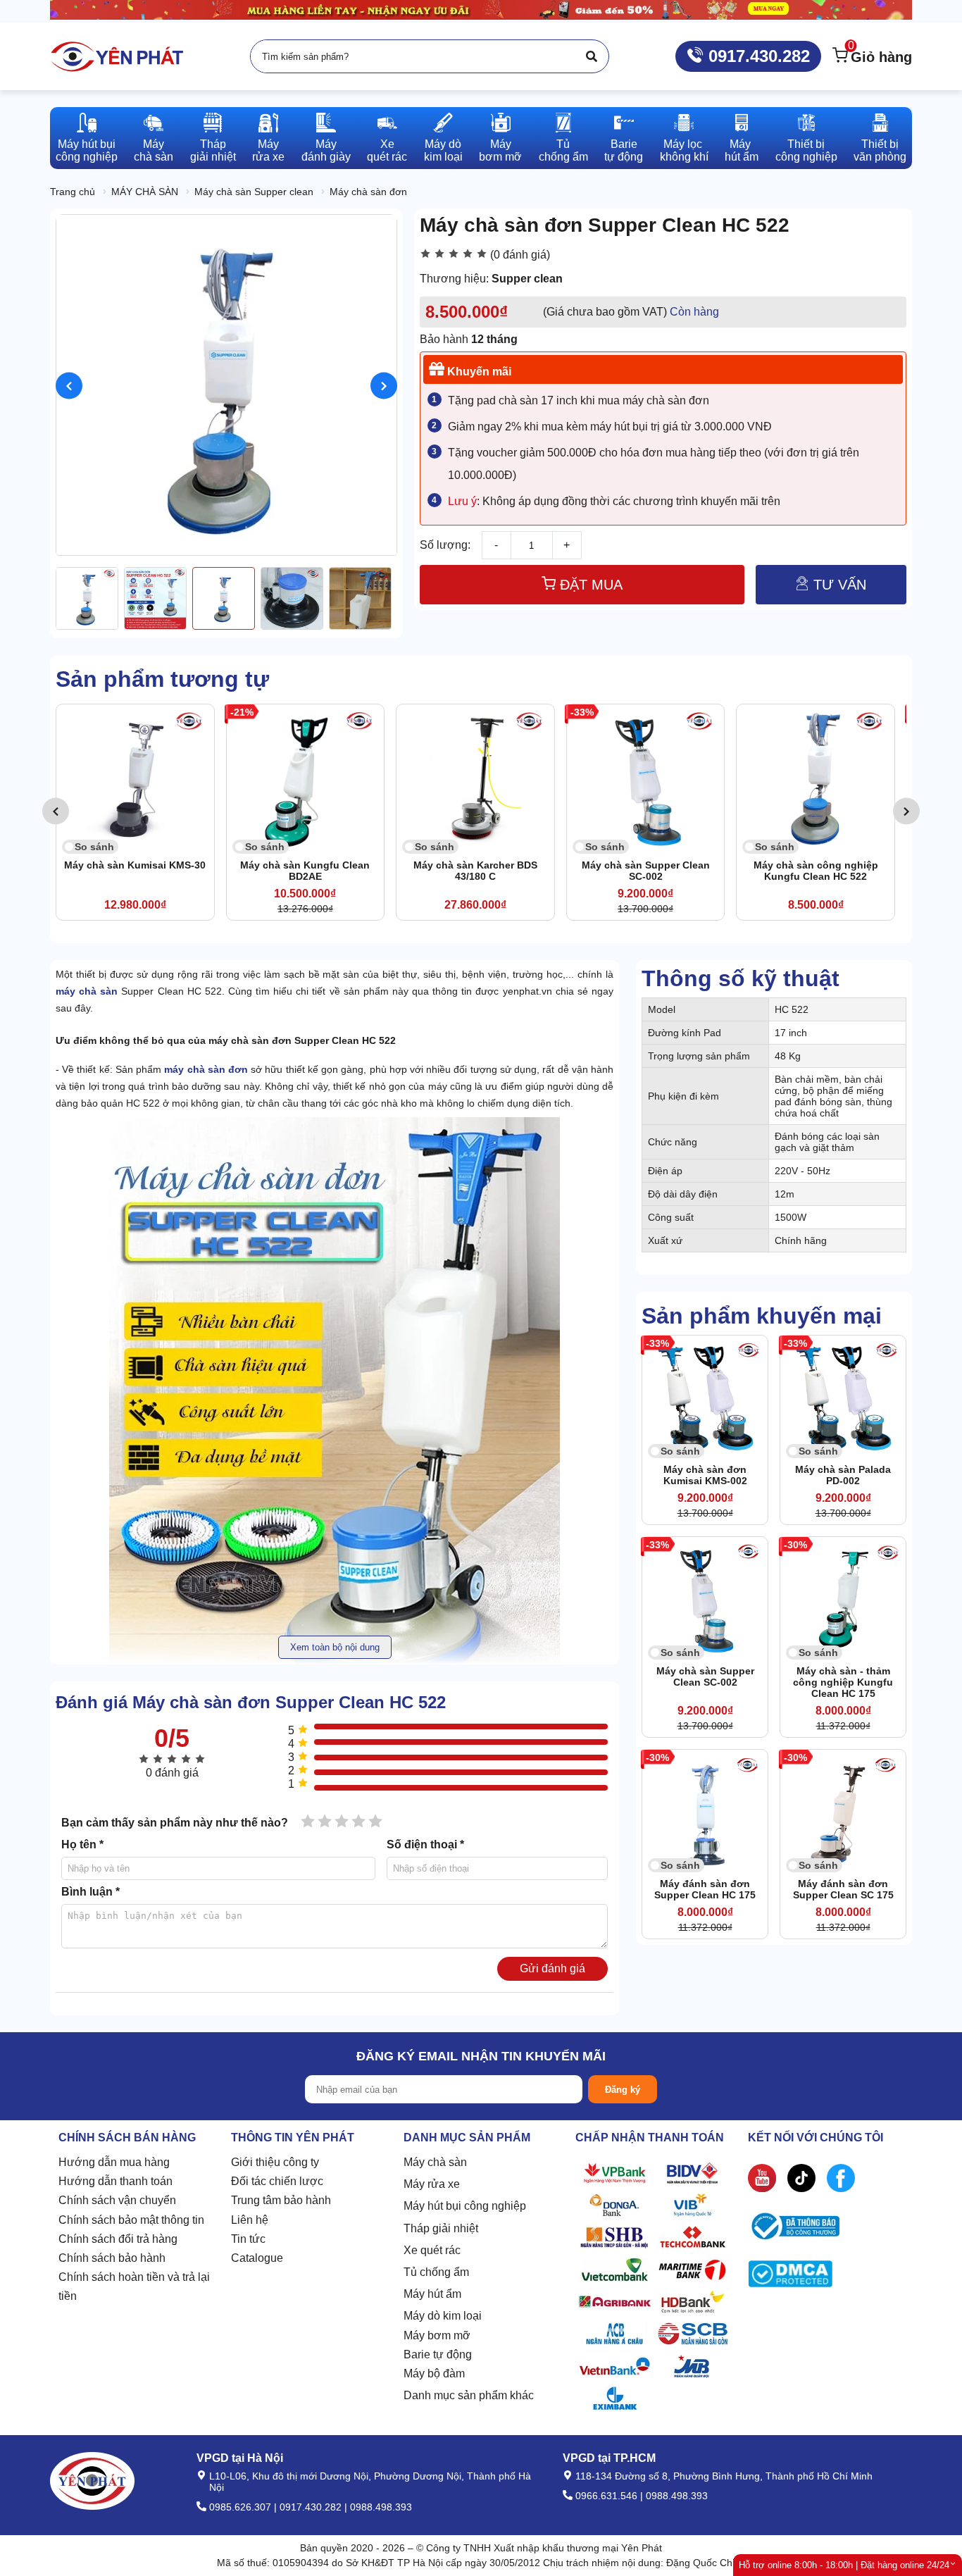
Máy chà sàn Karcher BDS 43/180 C (309, 871)
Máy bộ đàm (434, 2373)
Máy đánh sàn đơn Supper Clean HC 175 (705, 1889)
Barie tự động (438, 2354)
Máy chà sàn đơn (368, 192)
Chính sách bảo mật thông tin (131, 2220)
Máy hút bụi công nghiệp (465, 2206)
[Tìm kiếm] (592, 56)
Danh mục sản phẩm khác (469, 2395)
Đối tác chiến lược (277, 2181)
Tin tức (248, 2239)
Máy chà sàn (435, 2162)
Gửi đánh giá (552, 1968)
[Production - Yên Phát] (117, 56)
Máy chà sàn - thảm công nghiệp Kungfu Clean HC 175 (843, 1682)
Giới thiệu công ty (275, 2162)
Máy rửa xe (432, 2184)
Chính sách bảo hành (112, 2258)
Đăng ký (623, 2090)
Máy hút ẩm (432, 2294)
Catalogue (257, 2258)
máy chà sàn (87, 991)
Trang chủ (73, 192)
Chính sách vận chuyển (117, 2200)
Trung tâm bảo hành (281, 2200)
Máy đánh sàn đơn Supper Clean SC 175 (843, 1889)
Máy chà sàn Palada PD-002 (843, 1475)
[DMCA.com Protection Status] (790, 2277)
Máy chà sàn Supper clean (254, 192)
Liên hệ (250, 2220)
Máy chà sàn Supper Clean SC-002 (479, 871)
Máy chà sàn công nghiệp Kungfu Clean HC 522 (649, 871)
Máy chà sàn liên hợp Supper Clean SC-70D (819, 871)
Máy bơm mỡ (437, 2335)
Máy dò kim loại (443, 2316)
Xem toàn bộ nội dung (335, 1647)
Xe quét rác (432, 2250)
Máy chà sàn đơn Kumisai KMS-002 (705, 1475)
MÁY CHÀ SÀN (145, 192)
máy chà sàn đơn (206, 1069)
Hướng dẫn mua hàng (114, 2162)
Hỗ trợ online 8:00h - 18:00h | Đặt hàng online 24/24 (844, 2565)
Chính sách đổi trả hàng (118, 2239)
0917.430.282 (757, 56)
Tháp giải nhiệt (441, 2228)
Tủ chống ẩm (436, 2272)
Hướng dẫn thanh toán (115, 2181)
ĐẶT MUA (589, 585)
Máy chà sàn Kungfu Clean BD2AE (139, 871)
